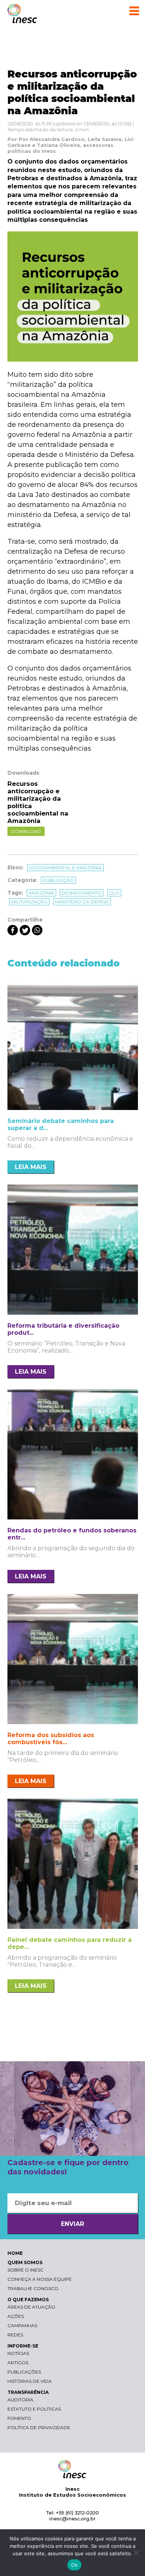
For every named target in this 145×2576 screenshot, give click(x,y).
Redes (15, 2335)
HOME (15, 2253)
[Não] (136, 2553)
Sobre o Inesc (25, 2270)
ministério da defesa (82, 902)
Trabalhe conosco (33, 2288)
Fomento (19, 2418)
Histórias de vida (30, 2381)
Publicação (58, 880)
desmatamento (82, 893)
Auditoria (20, 2400)
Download (26, 831)
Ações (16, 2316)
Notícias (18, 2353)
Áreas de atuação (31, 2307)
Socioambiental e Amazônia (65, 868)
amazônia (41, 893)
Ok (74, 2565)
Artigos (18, 2363)
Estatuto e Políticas (34, 2409)
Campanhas (22, 2325)
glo (114, 893)
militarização (29, 902)
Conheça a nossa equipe (40, 2279)
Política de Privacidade (39, 2427)
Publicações (24, 2372)
